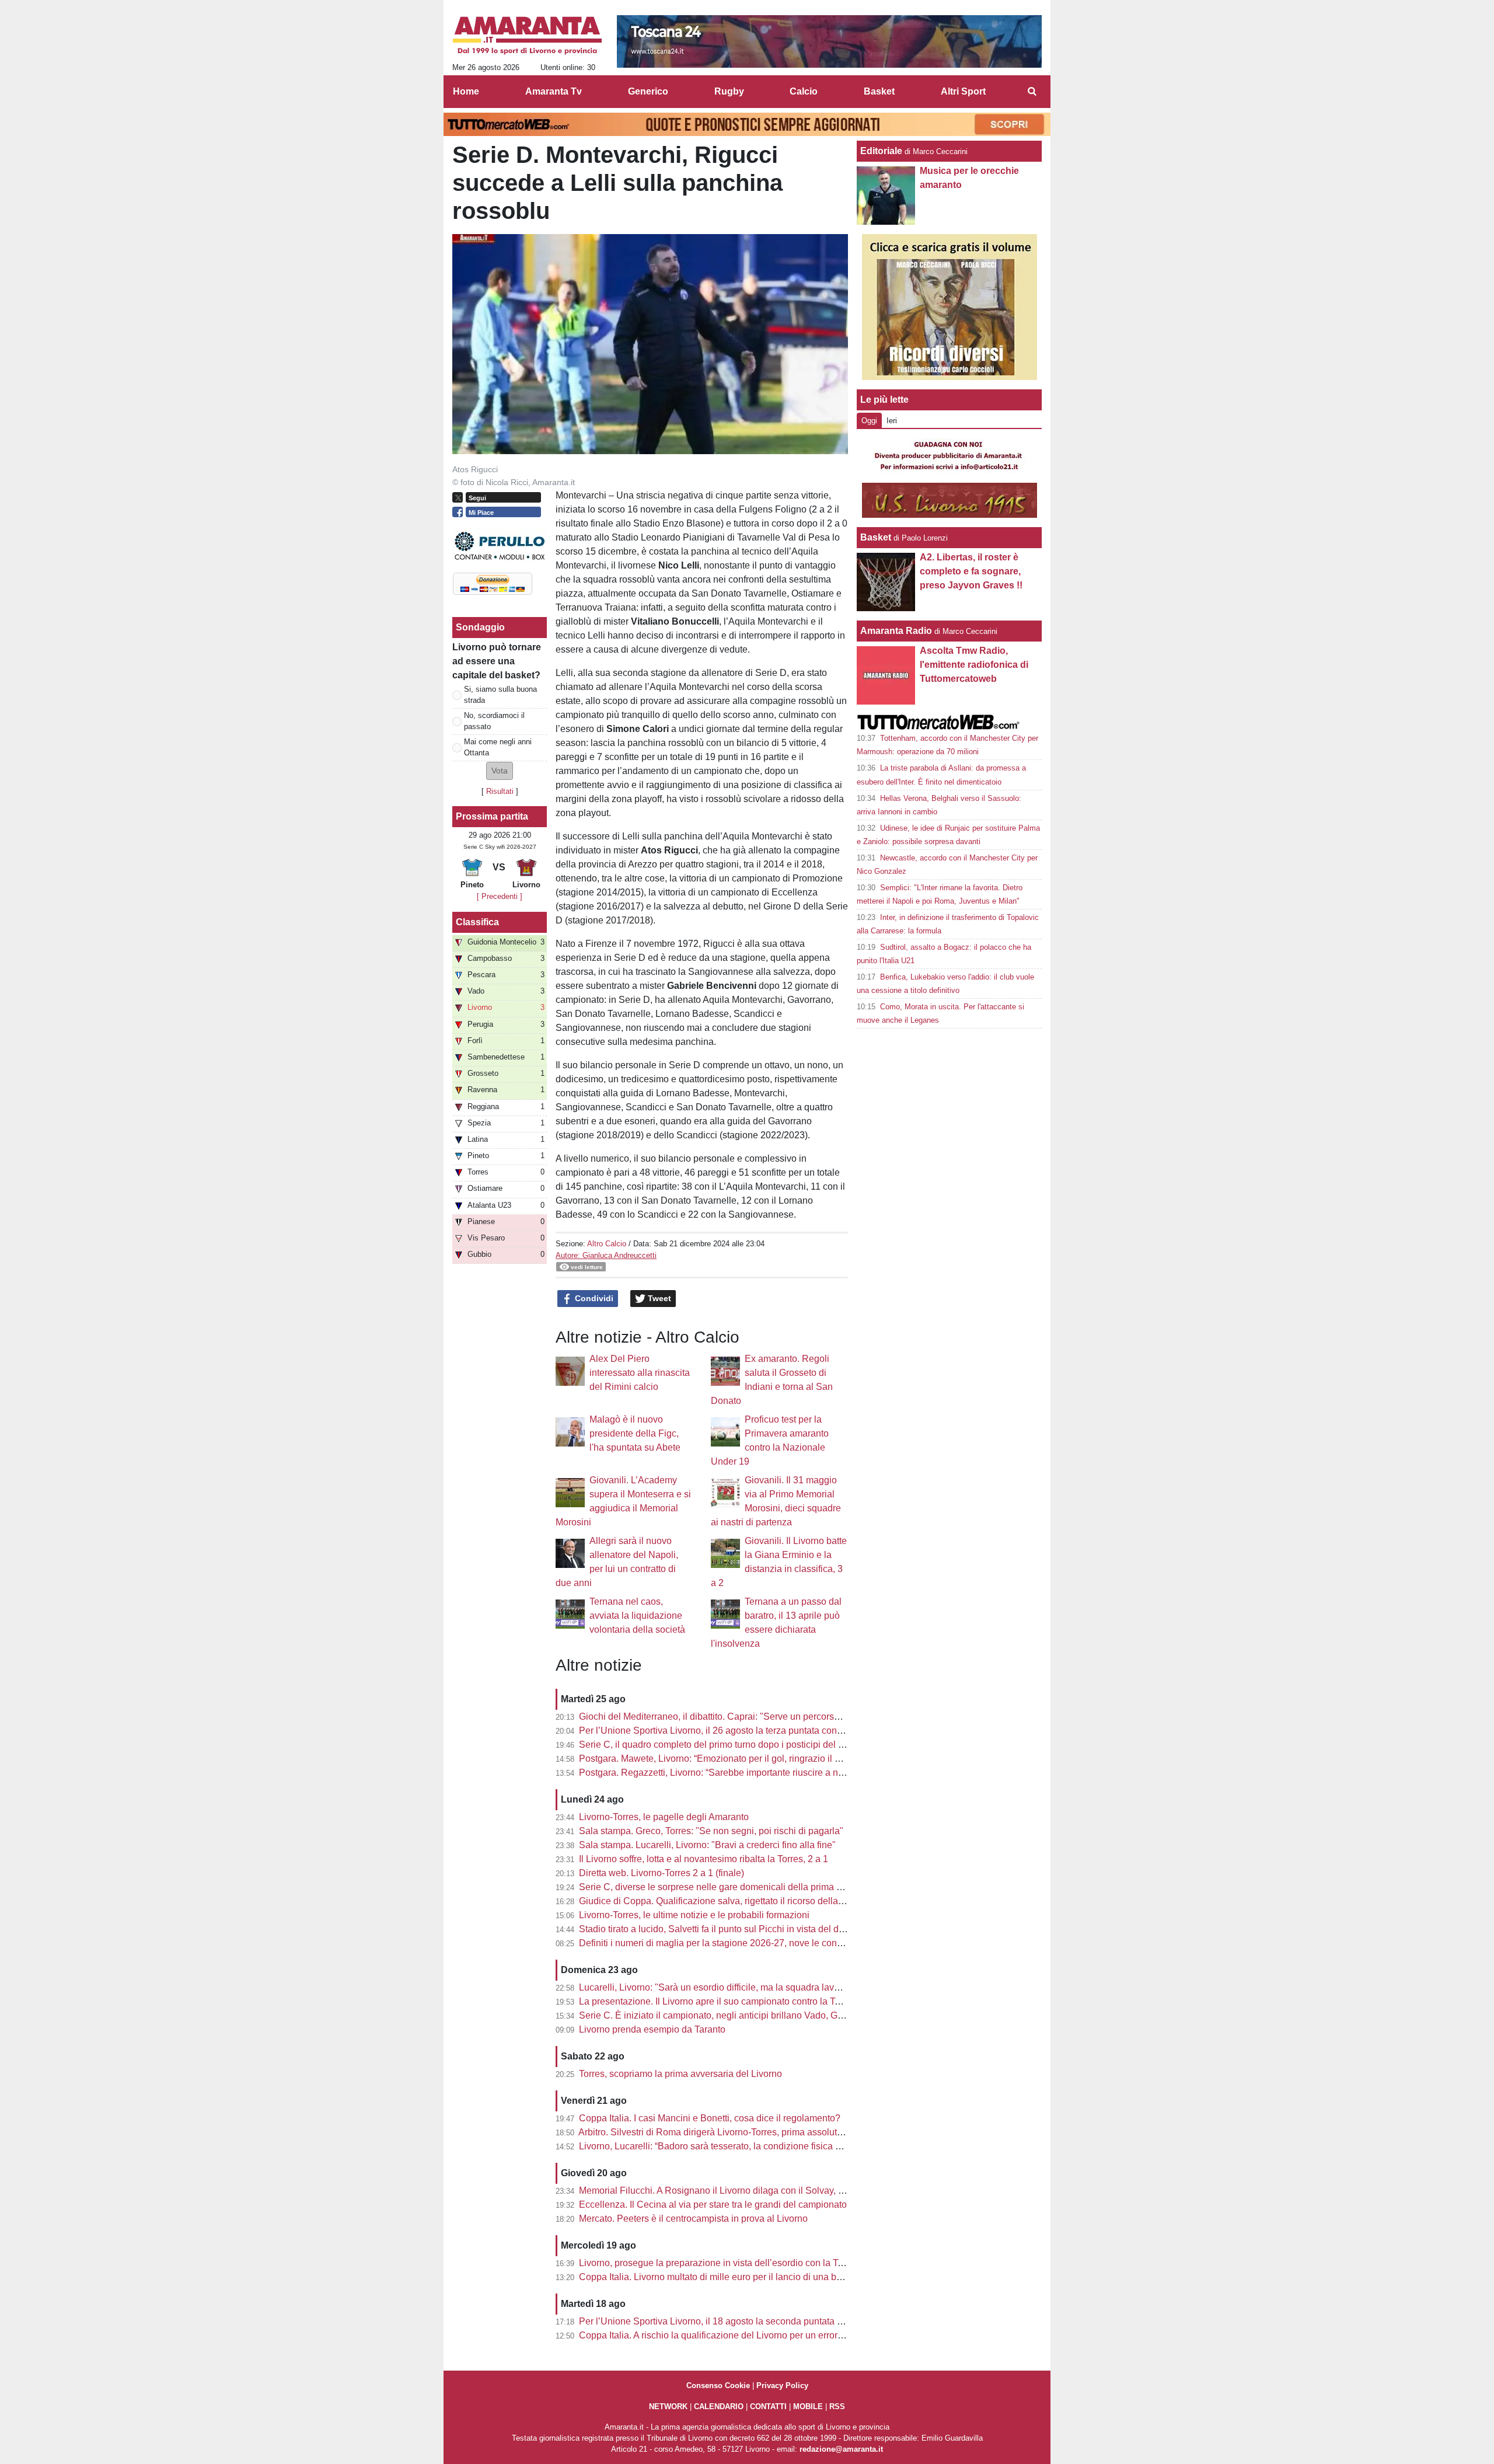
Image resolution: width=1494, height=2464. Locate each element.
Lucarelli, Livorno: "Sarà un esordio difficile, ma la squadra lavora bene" (727, 1987)
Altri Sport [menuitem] (963, 91)
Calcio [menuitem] (804, 91)
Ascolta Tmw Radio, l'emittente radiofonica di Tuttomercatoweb (974, 665)
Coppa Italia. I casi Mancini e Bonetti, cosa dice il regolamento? (710, 2118)
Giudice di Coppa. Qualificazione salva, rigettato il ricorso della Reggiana (730, 1901)
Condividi (593, 1298)
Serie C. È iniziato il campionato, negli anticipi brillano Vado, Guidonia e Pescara (746, 2015)
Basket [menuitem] (879, 91)
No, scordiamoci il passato (494, 721)
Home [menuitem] (466, 91)
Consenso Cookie (718, 2385)
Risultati (500, 791)
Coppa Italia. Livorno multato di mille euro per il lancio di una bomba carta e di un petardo (763, 2277)
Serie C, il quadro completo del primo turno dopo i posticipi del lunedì (721, 1745)
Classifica (477, 922)
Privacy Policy (782, 2385)
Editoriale (881, 151)
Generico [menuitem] (648, 91)
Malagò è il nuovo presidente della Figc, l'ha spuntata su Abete (635, 1433)
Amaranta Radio (896, 631)
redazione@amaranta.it (841, 2449)
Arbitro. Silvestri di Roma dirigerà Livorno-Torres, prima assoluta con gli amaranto (746, 2132)
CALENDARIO (719, 2407)
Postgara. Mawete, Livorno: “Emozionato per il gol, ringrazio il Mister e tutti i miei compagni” (767, 1759)
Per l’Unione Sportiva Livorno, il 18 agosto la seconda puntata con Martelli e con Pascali (761, 2321)
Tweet (658, 1298)
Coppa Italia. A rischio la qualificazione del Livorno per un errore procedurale (737, 2335)
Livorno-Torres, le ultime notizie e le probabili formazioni (694, 1915)
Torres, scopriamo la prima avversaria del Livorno (680, 2074)
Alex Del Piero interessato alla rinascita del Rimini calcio (640, 1373)
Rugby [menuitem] (729, 91)
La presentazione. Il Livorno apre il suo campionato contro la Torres (717, 2001)
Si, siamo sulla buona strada (500, 695)
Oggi (869, 421)
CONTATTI (768, 2407)
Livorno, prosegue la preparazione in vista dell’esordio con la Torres (719, 2263)
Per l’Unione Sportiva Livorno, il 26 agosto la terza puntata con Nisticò (723, 1731)
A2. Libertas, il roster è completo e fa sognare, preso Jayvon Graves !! (971, 571)
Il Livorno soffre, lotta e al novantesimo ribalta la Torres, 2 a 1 (704, 1859)
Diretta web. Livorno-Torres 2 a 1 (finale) (662, 1873)
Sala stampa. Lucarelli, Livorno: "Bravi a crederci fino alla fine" (707, 1845)
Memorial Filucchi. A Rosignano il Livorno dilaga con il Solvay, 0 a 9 (719, 2191)
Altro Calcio (607, 1244)
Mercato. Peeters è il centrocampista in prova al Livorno (693, 2219)
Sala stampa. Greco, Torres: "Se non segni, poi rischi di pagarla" (711, 1831)
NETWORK (668, 2407)
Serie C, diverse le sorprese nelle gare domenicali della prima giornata (725, 1887)
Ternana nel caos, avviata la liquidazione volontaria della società (637, 1616)
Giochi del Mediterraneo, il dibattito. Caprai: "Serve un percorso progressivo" (736, 1717)
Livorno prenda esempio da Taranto (652, 2029)
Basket (876, 537)
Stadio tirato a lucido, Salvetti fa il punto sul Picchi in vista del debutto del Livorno (746, 1929)
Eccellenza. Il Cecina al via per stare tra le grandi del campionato (713, 2205)
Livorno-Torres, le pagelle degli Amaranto (664, 1817)
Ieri (892, 421)
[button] (500, 771)
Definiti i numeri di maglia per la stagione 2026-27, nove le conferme (720, 1943)
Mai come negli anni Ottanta (498, 747)
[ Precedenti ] (500, 896)
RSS (837, 2407)
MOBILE (808, 2407)
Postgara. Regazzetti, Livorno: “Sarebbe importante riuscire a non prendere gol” (743, 1773)
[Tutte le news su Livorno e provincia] (527, 36)
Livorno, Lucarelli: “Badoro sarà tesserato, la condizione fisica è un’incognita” (738, 2146)
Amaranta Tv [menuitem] (554, 91)
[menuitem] (1032, 92)
